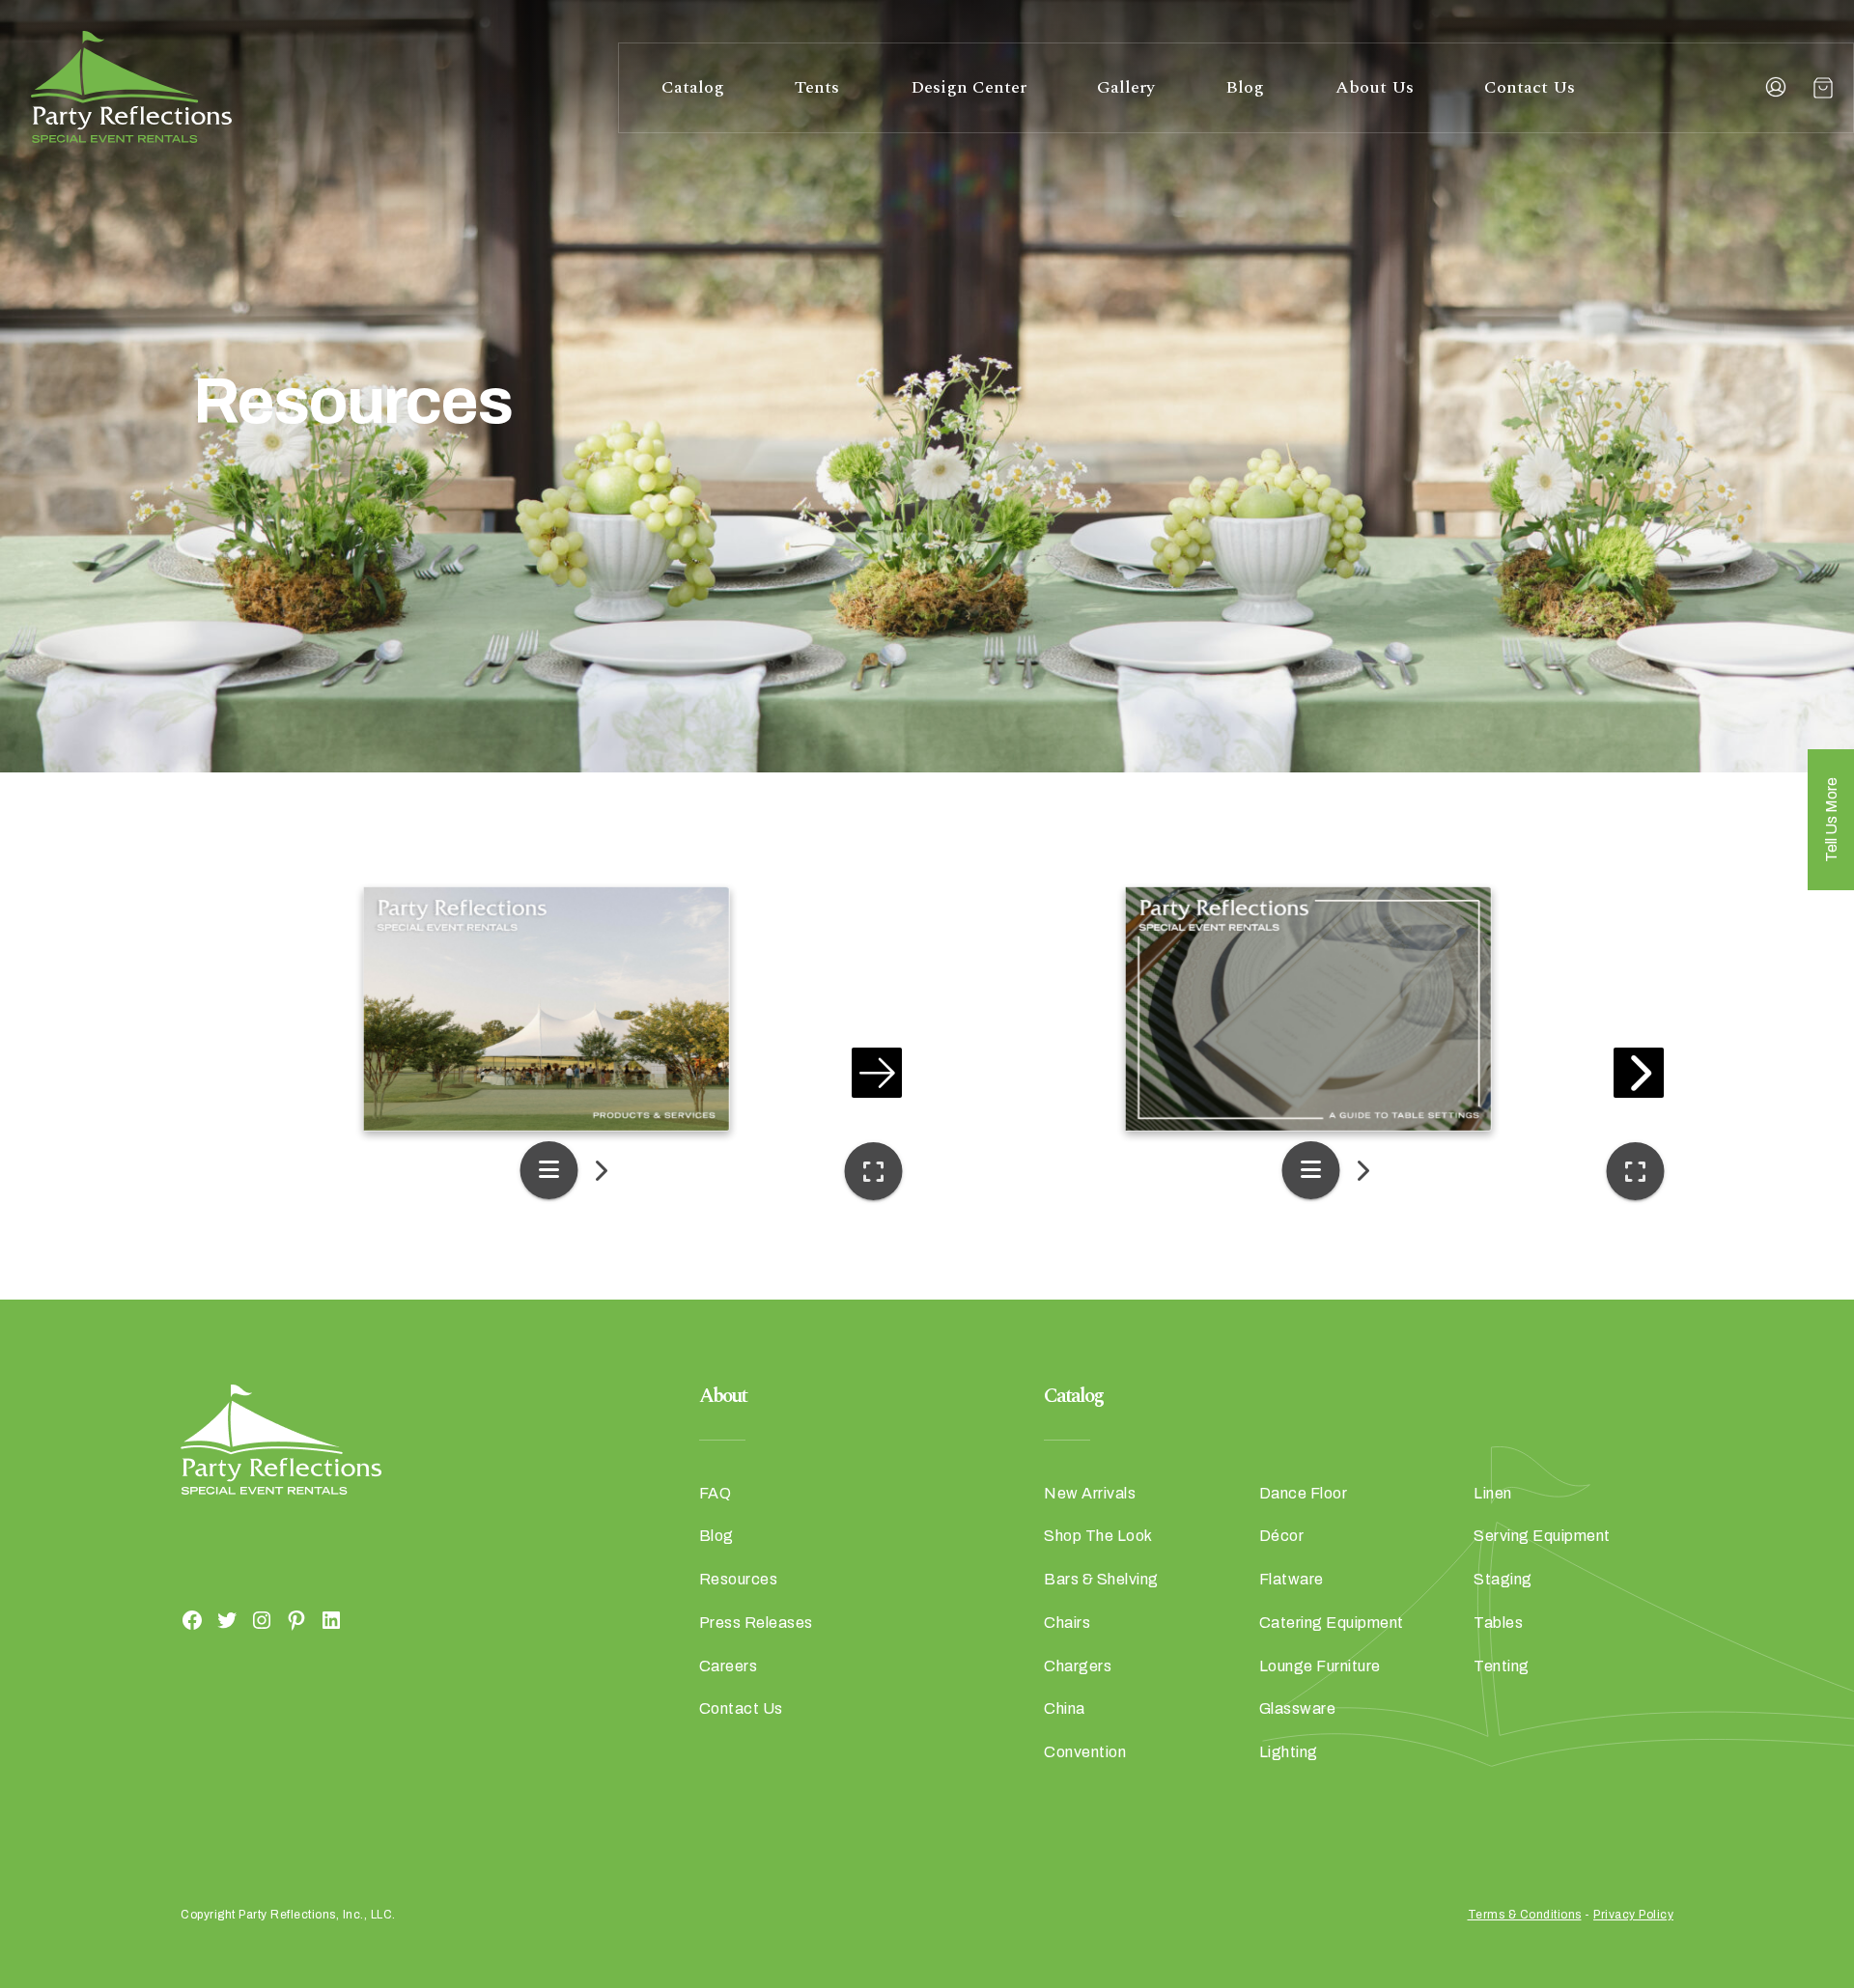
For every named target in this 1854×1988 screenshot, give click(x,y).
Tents (817, 87)
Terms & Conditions (1525, 1915)
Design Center (969, 87)
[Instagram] (262, 1619)
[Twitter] (227, 1619)
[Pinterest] (296, 1619)
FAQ (716, 1493)
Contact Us (1530, 87)
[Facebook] (192, 1619)
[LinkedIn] (331, 1619)
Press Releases (756, 1623)
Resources (739, 1579)
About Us (1375, 87)
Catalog (693, 87)
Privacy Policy (1633, 1915)
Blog (1245, 87)
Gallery (1126, 87)
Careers (729, 1666)
